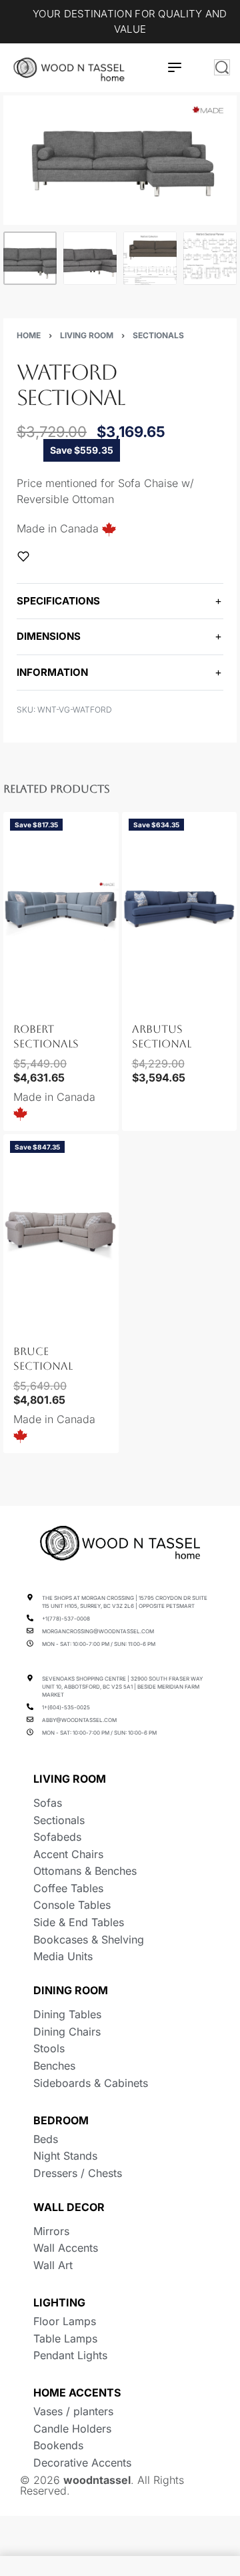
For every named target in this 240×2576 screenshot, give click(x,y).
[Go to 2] (90, 258)
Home (29, 335)
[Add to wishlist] (23, 556)
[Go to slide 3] (37, 1002)
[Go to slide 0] (14, 1002)
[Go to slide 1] (22, 1002)
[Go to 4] (210, 258)
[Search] (222, 67)
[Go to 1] (30, 258)
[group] (61, 912)
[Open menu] (175, 67)
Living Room (87, 335)
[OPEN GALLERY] (120, 160)
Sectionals (158, 335)
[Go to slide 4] (45, 1002)
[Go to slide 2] (29, 1002)
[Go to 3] (150, 258)
